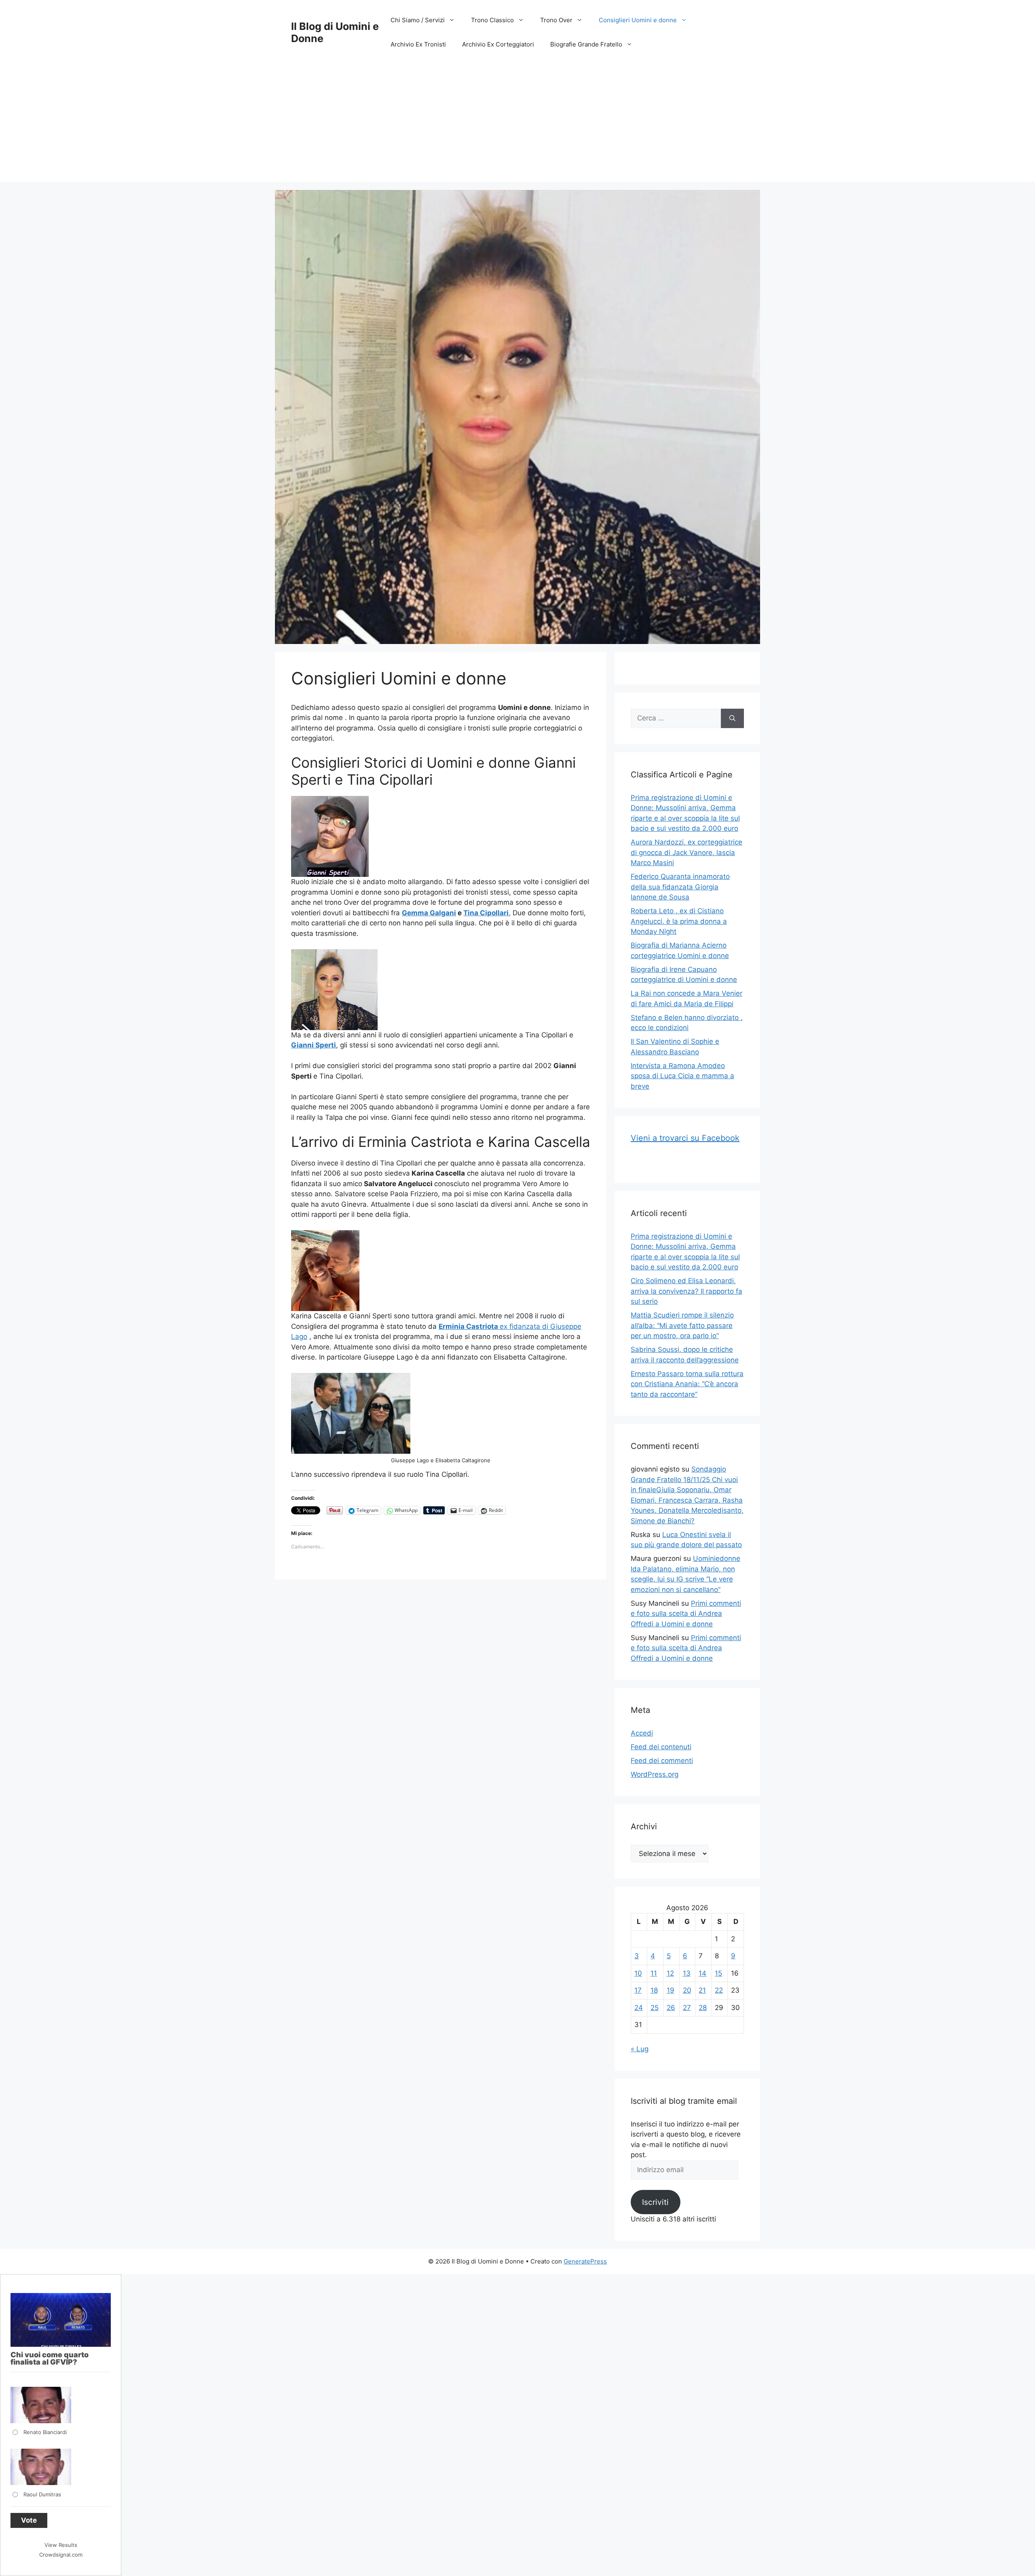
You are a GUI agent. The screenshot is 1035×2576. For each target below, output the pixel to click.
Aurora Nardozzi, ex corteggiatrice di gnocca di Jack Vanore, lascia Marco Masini (686, 852)
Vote (29, 2520)
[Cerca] (732, 718)
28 (703, 2008)
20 (687, 1990)
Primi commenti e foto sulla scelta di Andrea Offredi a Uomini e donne (686, 1614)
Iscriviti (655, 2202)
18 (654, 1990)
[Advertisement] (517, 125)
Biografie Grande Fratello (586, 44)
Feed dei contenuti (661, 1747)
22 (719, 1990)
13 (687, 1973)
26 (671, 2008)
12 (670, 1973)
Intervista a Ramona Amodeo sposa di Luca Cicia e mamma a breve (682, 1076)
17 (638, 1990)
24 (639, 2008)
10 (638, 1973)
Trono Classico (492, 20)
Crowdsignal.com (61, 2555)
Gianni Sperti (314, 1045)
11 (654, 1973)
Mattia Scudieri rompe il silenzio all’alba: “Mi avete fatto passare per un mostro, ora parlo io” (682, 1325)
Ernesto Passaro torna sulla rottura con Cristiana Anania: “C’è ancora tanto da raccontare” (687, 1384)
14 (702, 1973)
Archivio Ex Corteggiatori (498, 44)
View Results (61, 2545)
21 (702, 1990)
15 (718, 1973)
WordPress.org (655, 1774)
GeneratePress (585, 2261)
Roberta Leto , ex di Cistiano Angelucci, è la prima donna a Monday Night (679, 921)
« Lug (640, 2049)
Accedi (642, 1733)
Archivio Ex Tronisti (418, 44)
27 (687, 2008)
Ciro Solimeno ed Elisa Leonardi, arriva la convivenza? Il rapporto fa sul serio (686, 1291)
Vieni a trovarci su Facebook (685, 1138)
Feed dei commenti (662, 1761)
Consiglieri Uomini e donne (638, 20)
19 (671, 1990)
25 (655, 2008)
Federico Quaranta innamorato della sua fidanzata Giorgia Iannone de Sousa (680, 887)
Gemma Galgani (429, 913)
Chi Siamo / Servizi (418, 20)
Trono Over (556, 20)
